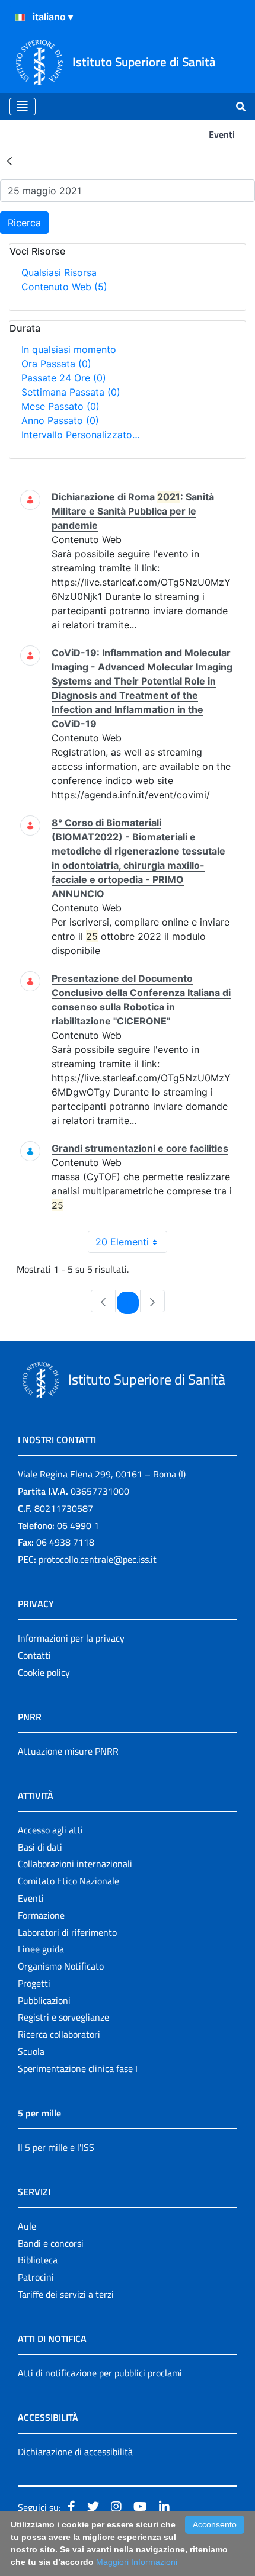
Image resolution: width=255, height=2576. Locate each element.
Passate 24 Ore (64, 378)
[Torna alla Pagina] (9, 160)
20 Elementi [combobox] (122, 1242)
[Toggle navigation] (23, 107)
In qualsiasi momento (69, 349)
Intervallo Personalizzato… (81, 435)
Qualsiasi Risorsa (59, 272)
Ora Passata (56, 364)
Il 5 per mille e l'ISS (56, 2147)
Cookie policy (44, 1672)
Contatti (34, 1655)
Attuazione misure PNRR (68, 1751)
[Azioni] (20, 17)
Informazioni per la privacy (71, 1638)
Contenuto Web (64, 287)
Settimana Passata (71, 392)
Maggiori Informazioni (137, 2562)
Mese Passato (60, 406)
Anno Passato (60, 420)
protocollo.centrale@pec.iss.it (98, 1559)
